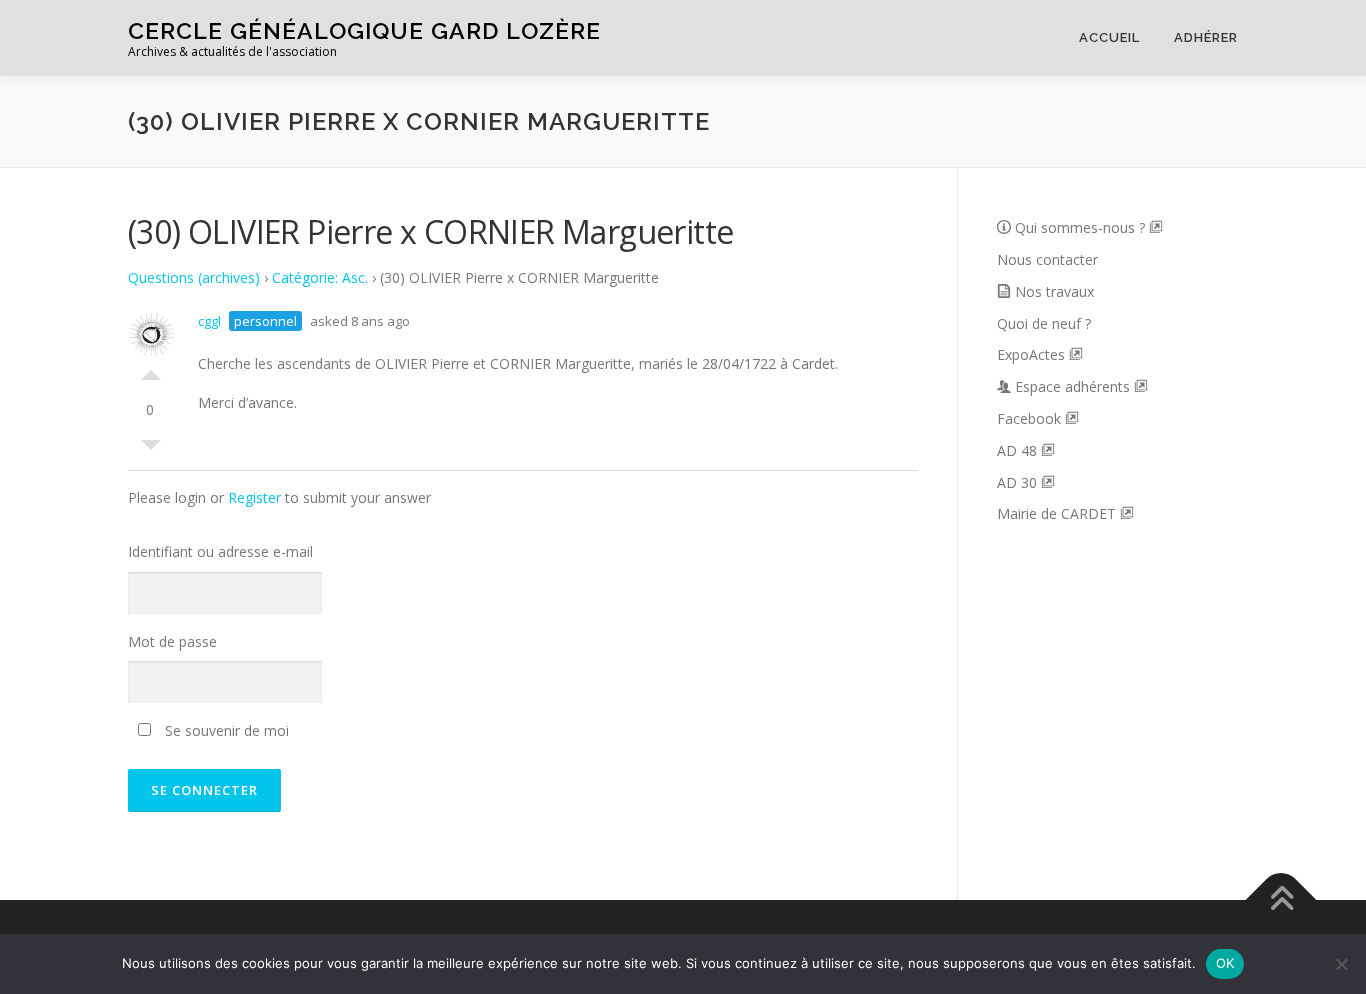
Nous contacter (1047, 259)
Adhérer (1206, 37)
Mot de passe (172, 641)
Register (254, 497)
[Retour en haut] (1281, 900)
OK (1225, 963)
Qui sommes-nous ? (1082, 227)
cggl (209, 321)
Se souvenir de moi (225, 730)
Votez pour (151, 370)
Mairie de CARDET (1058, 513)
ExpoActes (1033, 354)
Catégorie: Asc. (320, 277)
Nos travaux (1054, 291)
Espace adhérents (1074, 386)
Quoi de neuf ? (1044, 323)
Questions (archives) (194, 277)
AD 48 (1019, 450)
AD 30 (1019, 482)
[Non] (1341, 964)
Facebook (1031, 418)
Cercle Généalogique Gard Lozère (364, 30)
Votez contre (151, 450)
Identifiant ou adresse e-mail (220, 551)
